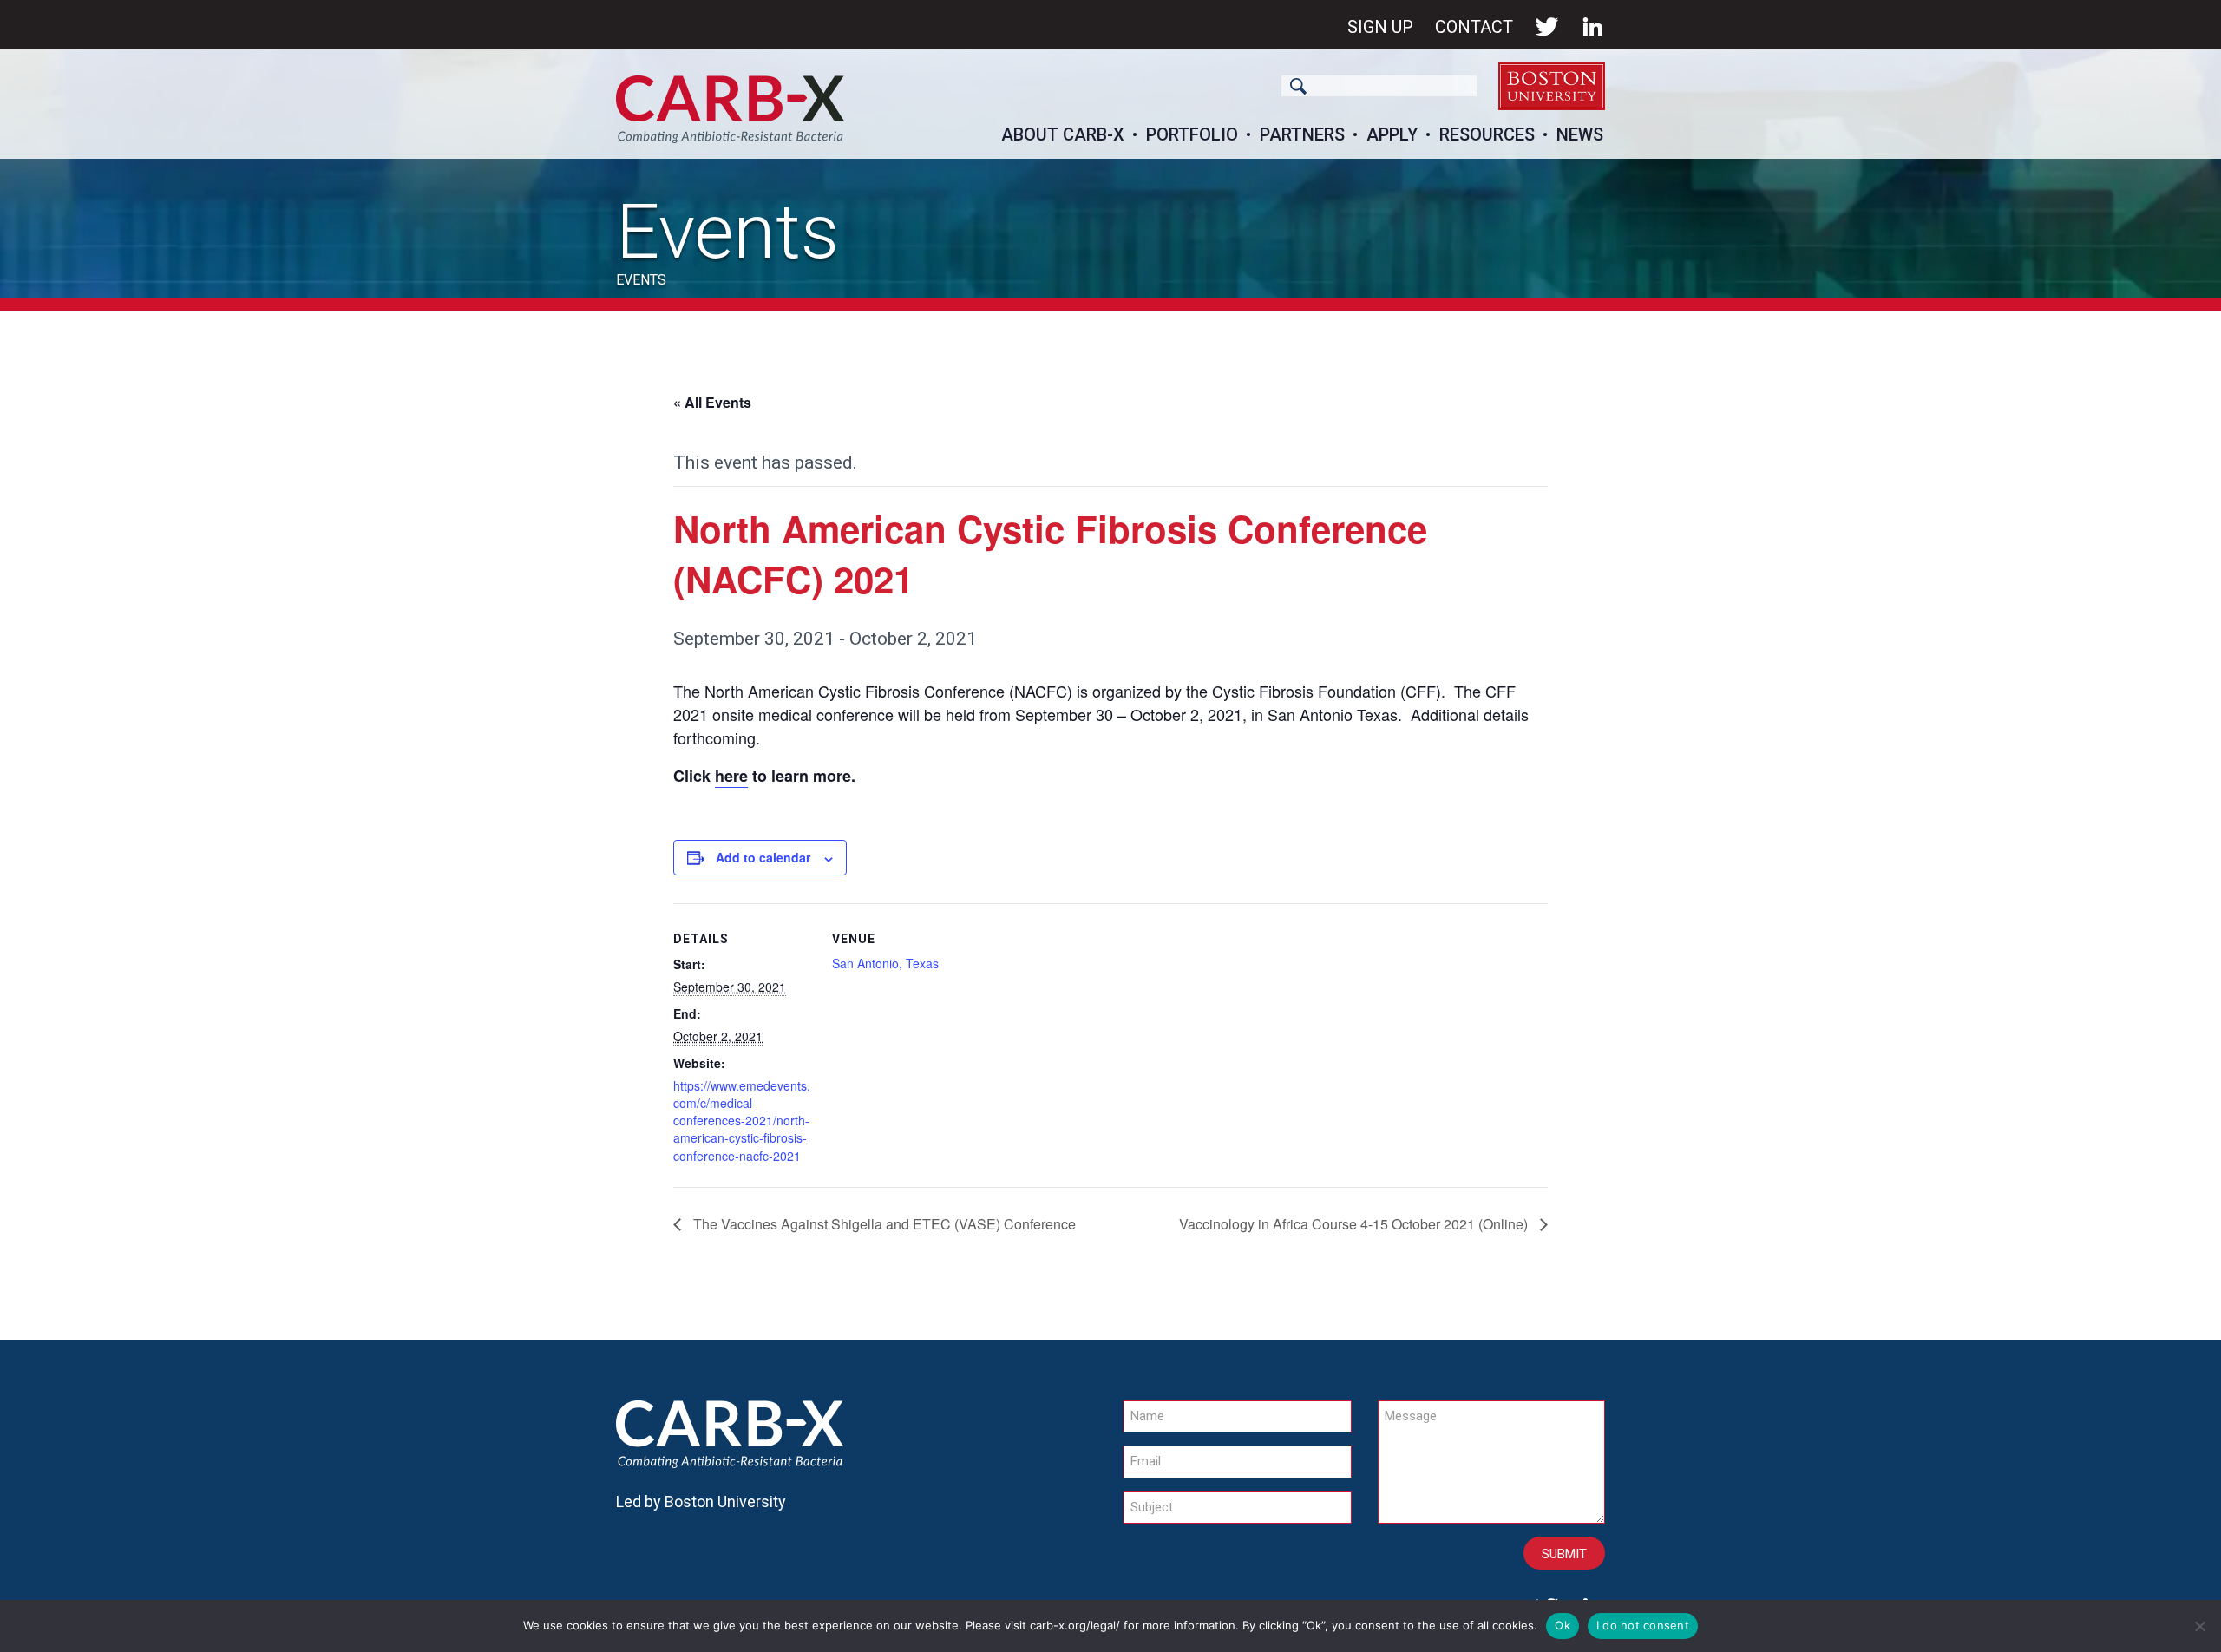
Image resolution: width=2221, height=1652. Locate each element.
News (1580, 134)
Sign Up (1380, 27)
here (731, 776)
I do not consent (1643, 1625)
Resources (1487, 134)
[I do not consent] (2199, 1626)
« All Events (712, 402)
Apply (1392, 134)
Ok (1563, 1625)
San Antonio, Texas (885, 963)
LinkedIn (1593, 27)
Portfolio (1192, 134)
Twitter (1547, 27)
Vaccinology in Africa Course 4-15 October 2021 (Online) (1355, 1224)
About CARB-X (1063, 134)
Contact (1474, 27)
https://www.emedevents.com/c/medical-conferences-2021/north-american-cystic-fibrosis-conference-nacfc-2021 (742, 1121)
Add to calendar (763, 857)
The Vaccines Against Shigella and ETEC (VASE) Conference (883, 1224)
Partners (1302, 134)
